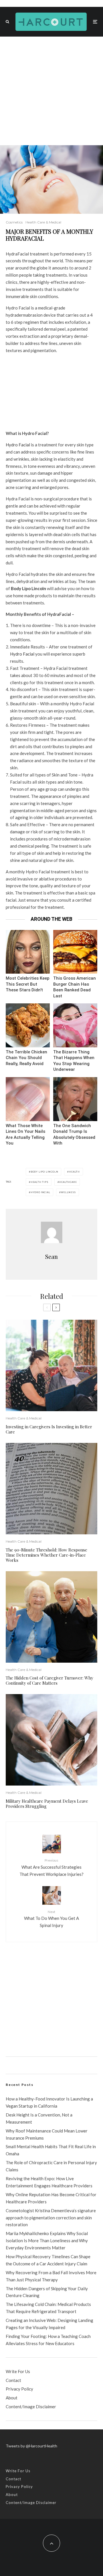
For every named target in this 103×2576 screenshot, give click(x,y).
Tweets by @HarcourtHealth (31, 2446)
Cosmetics (14, 222)
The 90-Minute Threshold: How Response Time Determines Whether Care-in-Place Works (46, 1555)
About (12, 2398)
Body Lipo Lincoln (44, 1172)
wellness (68, 1192)
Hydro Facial (18, 445)
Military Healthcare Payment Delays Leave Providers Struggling (47, 1804)
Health (74, 1172)
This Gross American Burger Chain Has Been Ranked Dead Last (75, 987)
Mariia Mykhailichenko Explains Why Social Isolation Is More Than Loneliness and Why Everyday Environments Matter (47, 2240)
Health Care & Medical (43, 222)
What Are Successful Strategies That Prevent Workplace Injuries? (51, 1867)
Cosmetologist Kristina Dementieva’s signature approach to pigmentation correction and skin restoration (51, 2218)
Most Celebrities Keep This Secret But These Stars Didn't (28, 984)
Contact (13, 2380)
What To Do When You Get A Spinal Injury (51, 1919)
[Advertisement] (51, 91)
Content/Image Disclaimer (31, 2407)
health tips (39, 1182)
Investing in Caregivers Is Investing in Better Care (49, 1429)
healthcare (68, 1182)
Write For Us (18, 2371)
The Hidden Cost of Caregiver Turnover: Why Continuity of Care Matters (49, 1680)
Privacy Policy (19, 2389)
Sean (51, 1256)
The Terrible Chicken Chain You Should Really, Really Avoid (26, 1058)
